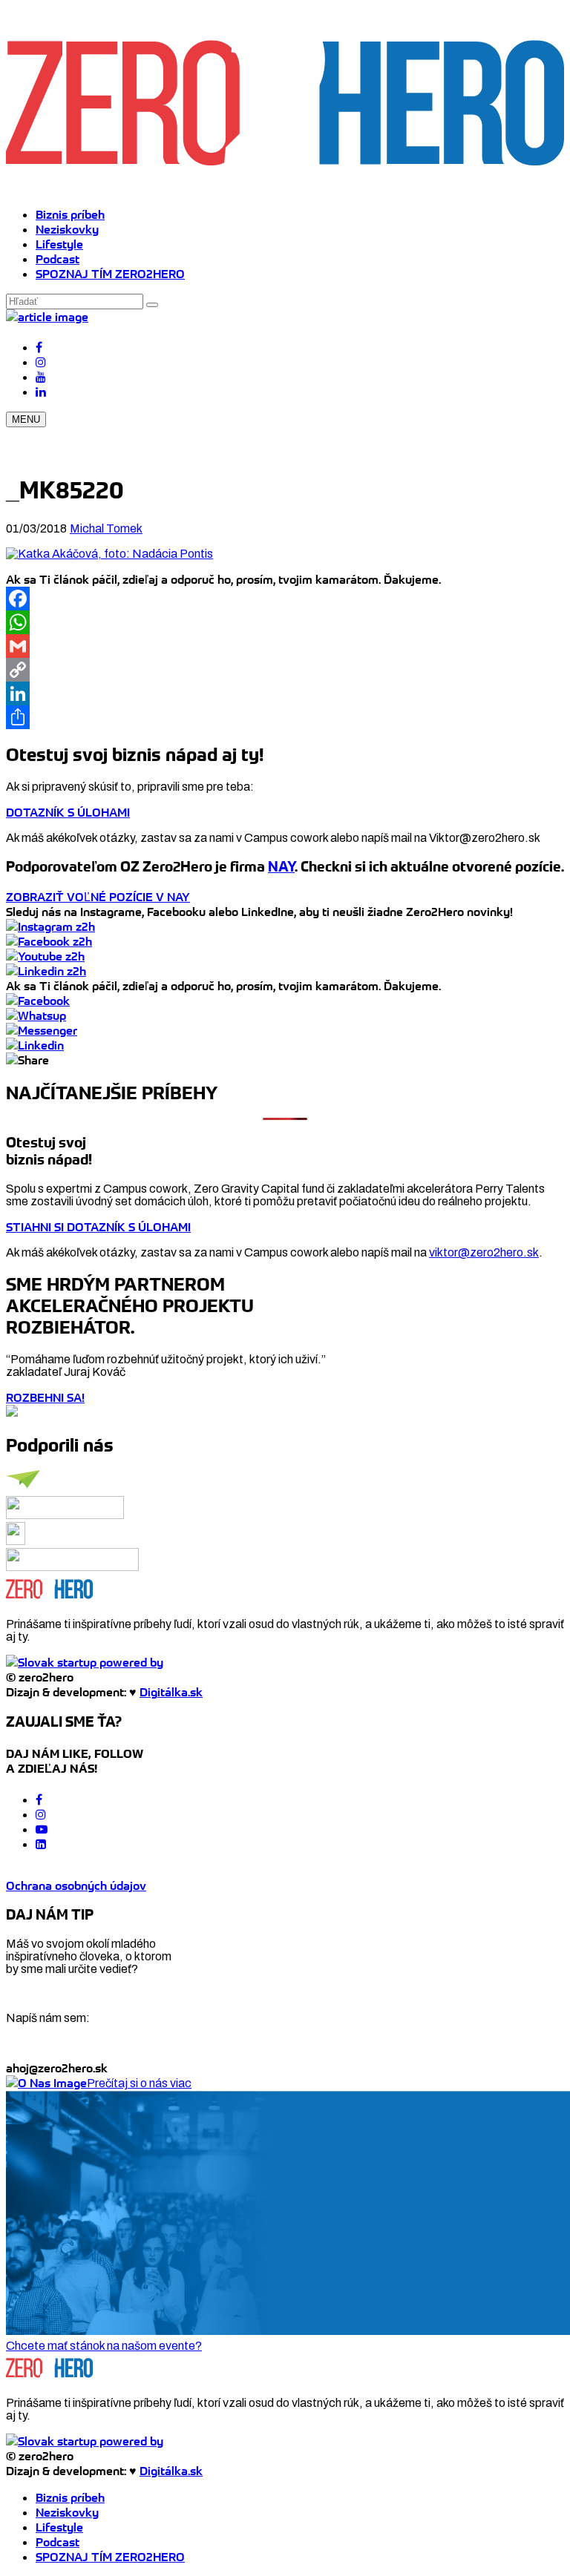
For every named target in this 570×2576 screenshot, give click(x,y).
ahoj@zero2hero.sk (57, 2068)
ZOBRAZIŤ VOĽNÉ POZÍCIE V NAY (98, 897)
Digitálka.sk (171, 1692)
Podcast (58, 259)
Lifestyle (59, 244)
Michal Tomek (106, 528)
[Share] (285, 717)
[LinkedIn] (285, 694)
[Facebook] (285, 599)
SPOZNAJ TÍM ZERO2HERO (110, 274)
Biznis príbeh (70, 214)
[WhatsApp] (285, 622)
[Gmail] (285, 646)
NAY (281, 867)
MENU (26, 419)
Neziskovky (67, 229)
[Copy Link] (285, 670)
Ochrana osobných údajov (76, 1885)
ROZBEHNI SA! (45, 1397)
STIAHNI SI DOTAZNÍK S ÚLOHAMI (98, 1227)
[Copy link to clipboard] (27, 1060)
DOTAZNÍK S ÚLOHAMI (68, 812)
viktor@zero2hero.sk (484, 1252)
